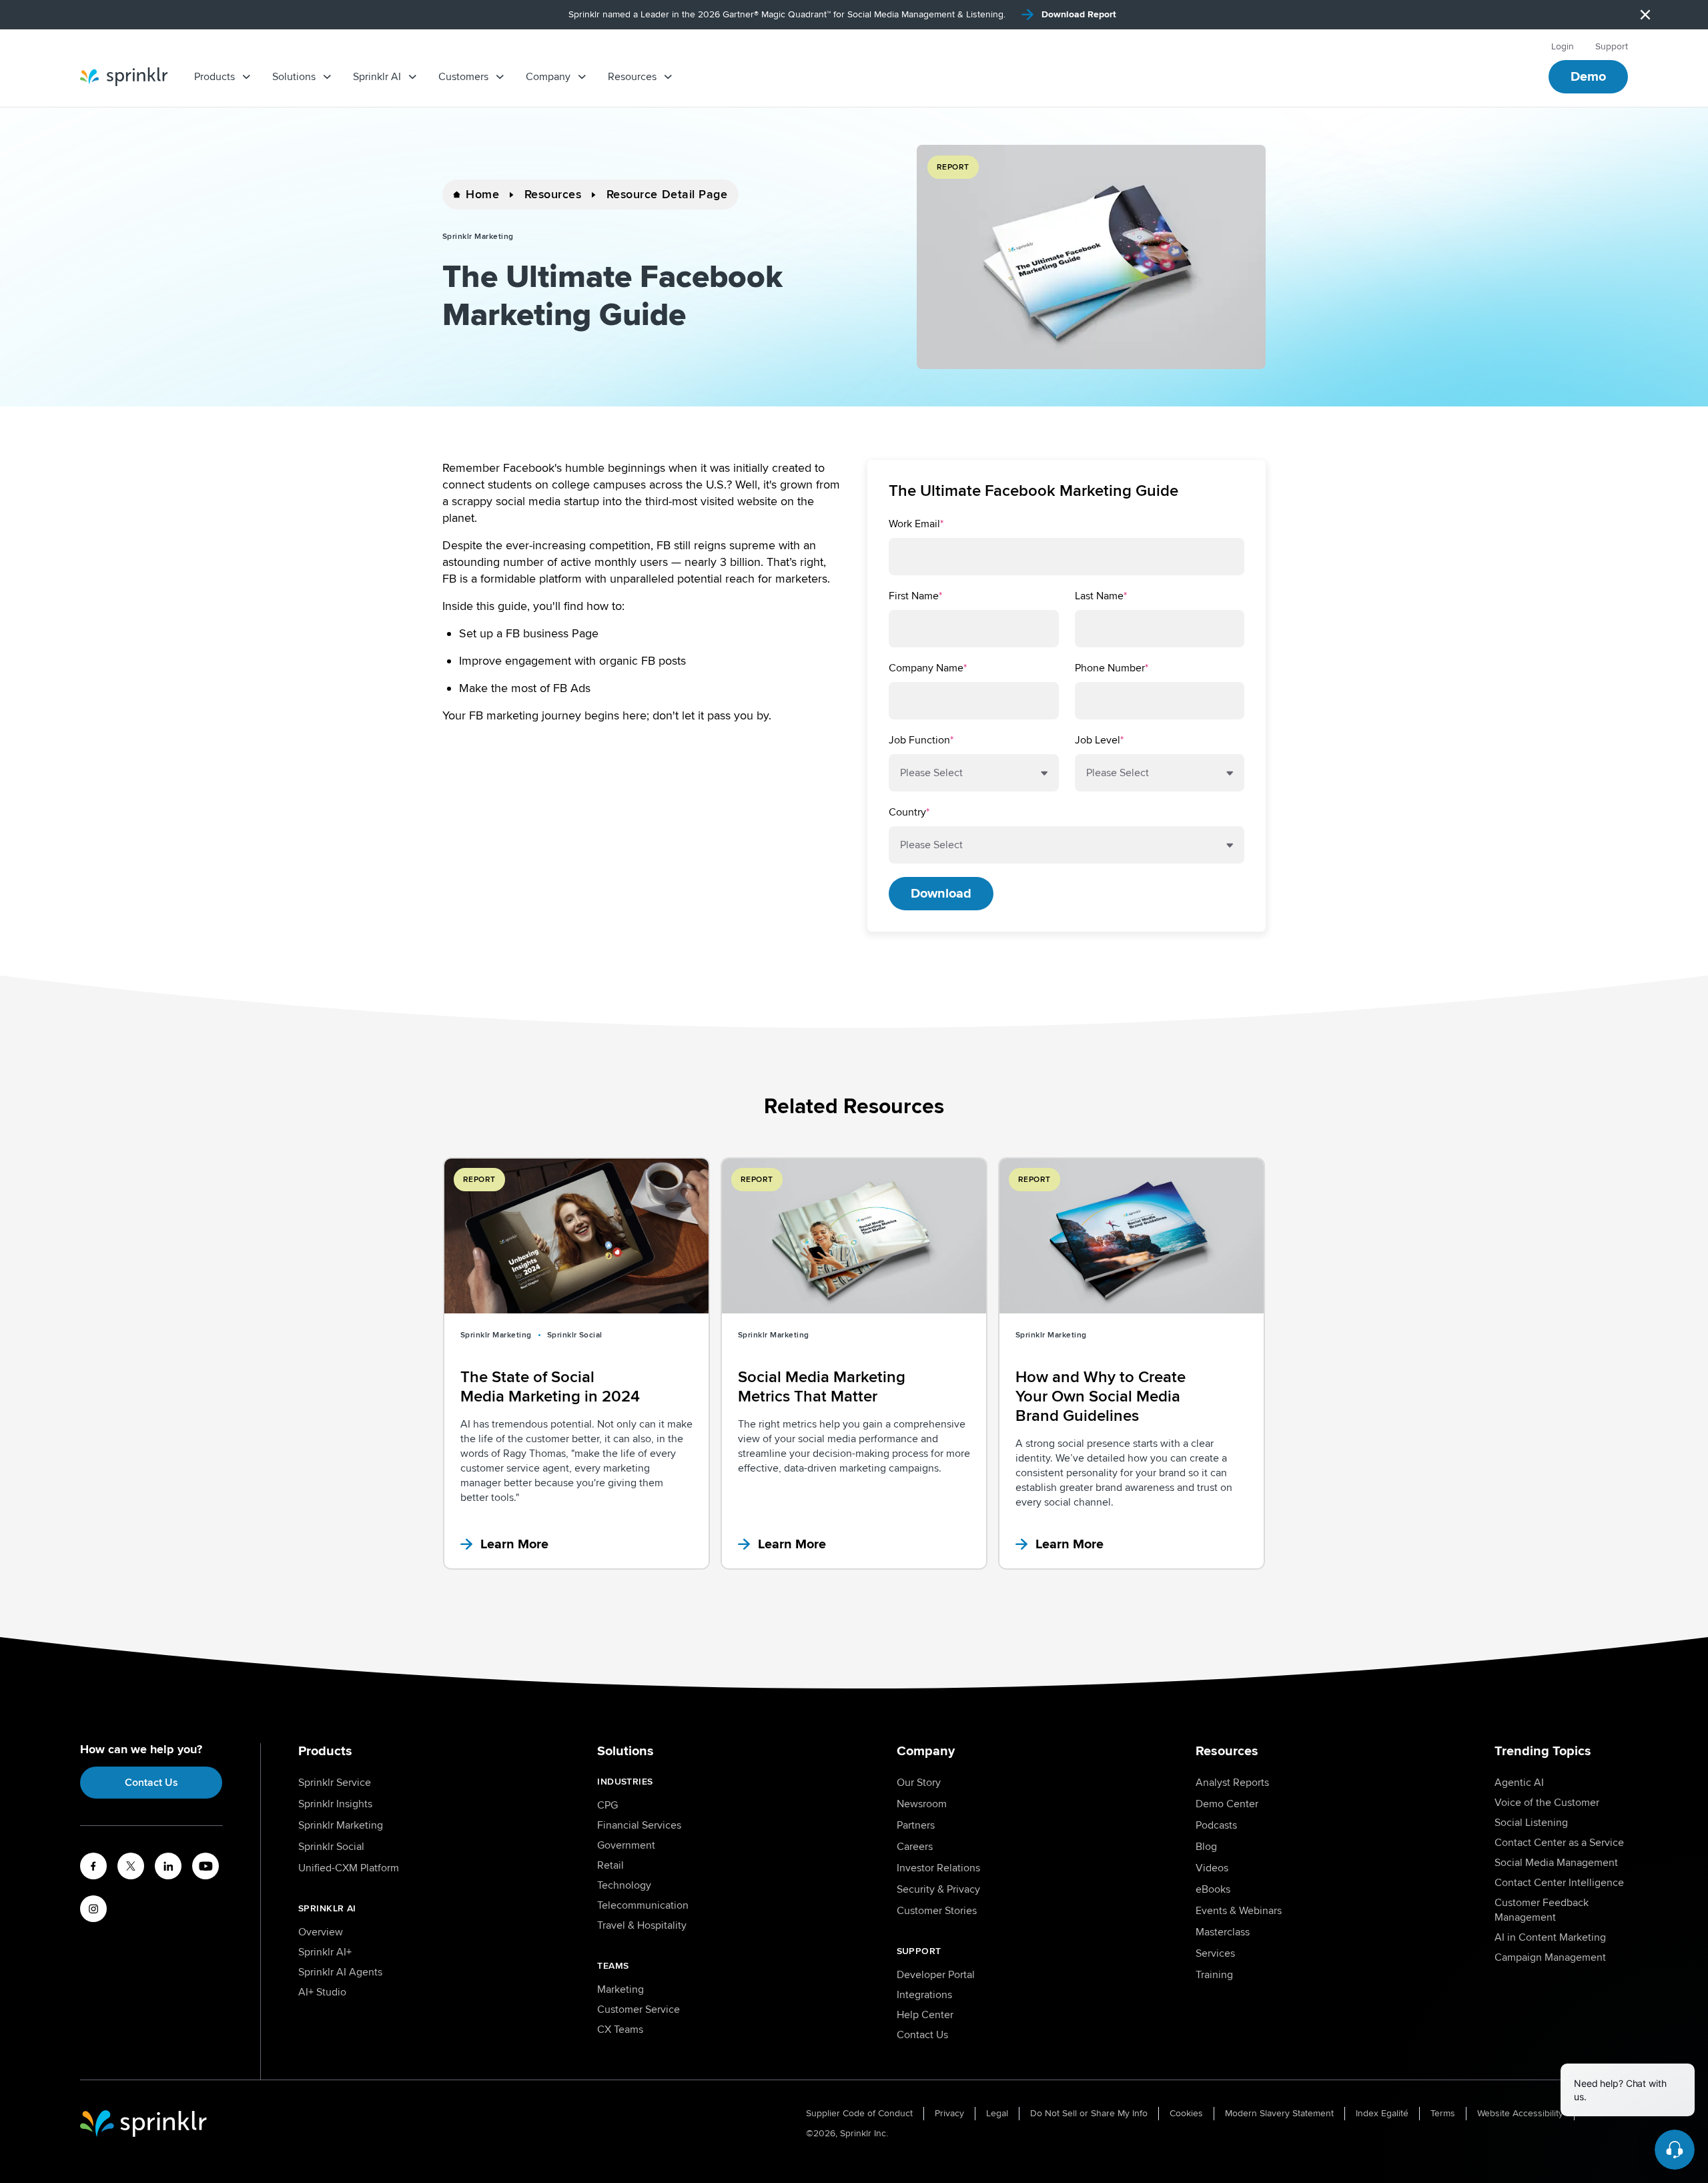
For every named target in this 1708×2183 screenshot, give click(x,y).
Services (1215, 1953)
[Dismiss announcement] (1645, 15)
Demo (1588, 77)
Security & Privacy (938, 1889)
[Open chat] (1675, 2150)
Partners (916, 1825)
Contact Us (151, 1783)
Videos (1212, 1868)
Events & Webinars (1239, 1911)
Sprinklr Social (331, 1847)
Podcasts (1216, 1825)
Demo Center (1227, 1804)
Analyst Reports (1232, 1783)
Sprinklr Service (335, 1783)
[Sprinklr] (124, 77)
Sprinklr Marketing (341, 1825)
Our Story (919, 1783)
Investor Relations (938, 1868)
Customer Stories (937, 1911)
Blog (1206, 1847)
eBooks (1213, 1889)
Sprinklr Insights (335, 1804)
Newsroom (922, 1804)
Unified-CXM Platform (349, 1868)
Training (1214, 1975)
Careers (915, 1847)
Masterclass (1223, 1932)
